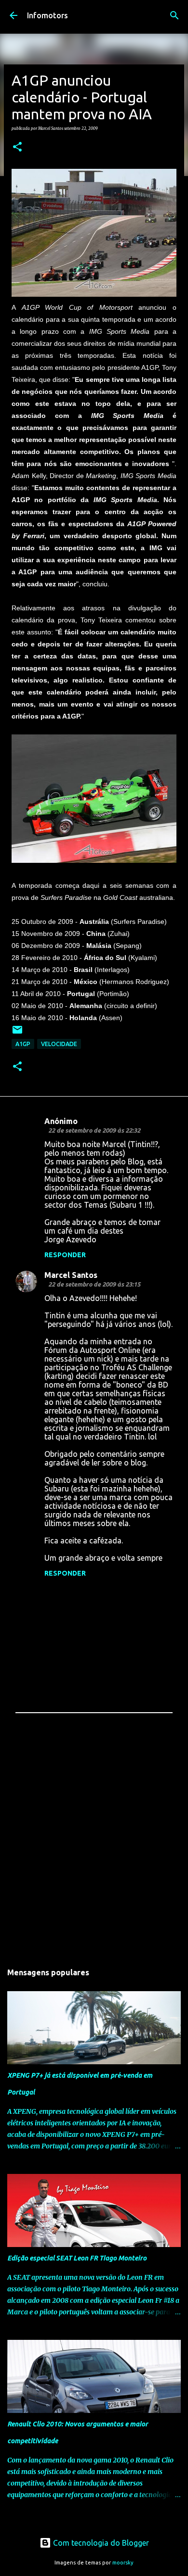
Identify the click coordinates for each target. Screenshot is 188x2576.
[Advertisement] (94, 1844)
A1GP (23, 1044)
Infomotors (47, 15)
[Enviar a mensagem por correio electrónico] (17, 1033)
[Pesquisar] (175, 15)
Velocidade (59, 1044)
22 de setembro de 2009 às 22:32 (94, 1130)
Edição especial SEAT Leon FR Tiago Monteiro (77, 2258)
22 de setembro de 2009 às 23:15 (94, 1284)
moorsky (123, 2563)
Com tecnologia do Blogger (100, 2543)
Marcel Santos (71, 1275)
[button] (17, 147)
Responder (65, 1255)
